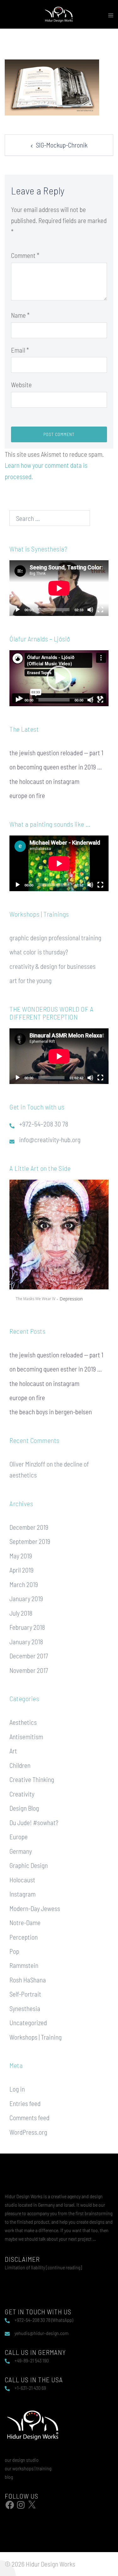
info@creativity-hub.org (50, 1140)
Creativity (22, 1794)
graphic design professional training (55, 938)
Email (20, 350)
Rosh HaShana (28, 1980)
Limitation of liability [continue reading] (43, 2267)
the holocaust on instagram (44, 781)
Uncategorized (28, 2023)
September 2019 (30, 1541)
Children (20, 1765)
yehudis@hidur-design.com (42, 2333)
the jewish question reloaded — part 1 (56, 753)
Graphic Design (29, 1865)
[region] (59, 1244)
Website (21, 385)
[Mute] (90, 610)
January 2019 (26, 1598)
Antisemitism (26, 1737)
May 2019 (21, 1556)
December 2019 (29, 1527)
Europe (19, 1837)
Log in (17, 2089)
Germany (21, 1851)
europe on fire (27, 795)
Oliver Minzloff (27, 1464)
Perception (24, 1937)
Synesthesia (25, 2008)
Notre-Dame (25, 1922)
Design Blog (24, 1808)
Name (20, 315)
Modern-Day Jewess (35, 1908)
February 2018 (27, 1627)
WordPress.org (28, 2132)
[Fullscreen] (100, 610)
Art (13, 1751)
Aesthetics (23, 1722)
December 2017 (29, 1656)
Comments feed (29, 2118)
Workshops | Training (36, 2037)
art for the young (31, 980)
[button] (59, 678)
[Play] (18, 610)
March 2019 (24, 1584)
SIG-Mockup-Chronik (62, 145)
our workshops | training (28, 2468)
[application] (59, 588)
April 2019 (22, 1570)
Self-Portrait (25, 1994)
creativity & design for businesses (53, 966)
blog (9, 2477)
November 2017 (29, 1670)
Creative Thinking (32, 1779)
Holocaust (22, 1880)
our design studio (22, 2460)
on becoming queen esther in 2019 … (56, 767)
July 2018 (21, 1613)
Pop (14, 1951)
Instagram (22, 1894)
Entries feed (25, 2103)
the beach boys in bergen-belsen (51, 1412)
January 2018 (26, 1642)
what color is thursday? (39, 952)
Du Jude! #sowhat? (34, 1822)
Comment (25, 255)
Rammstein (24, 1965)
